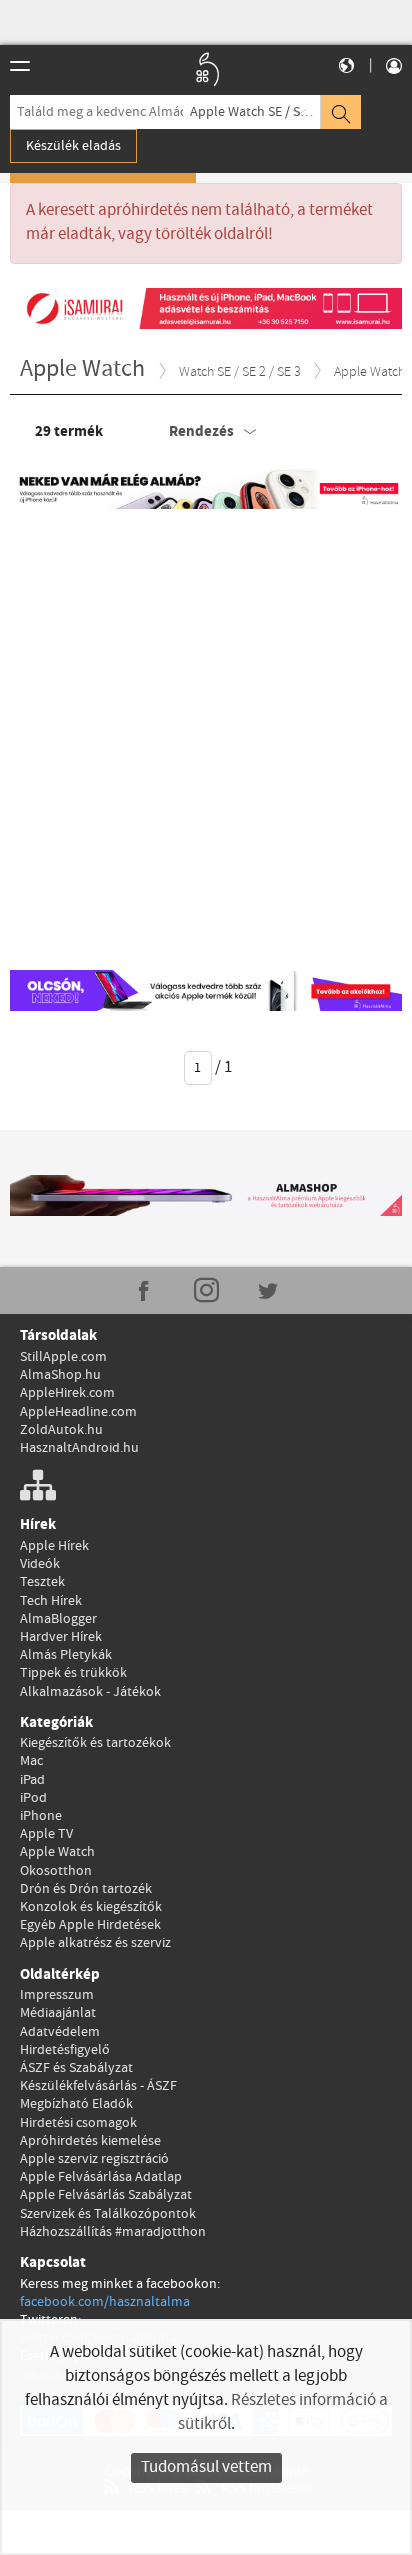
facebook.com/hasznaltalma (105, 2302)
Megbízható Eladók (76, 2104)
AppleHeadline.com (78, 1412)
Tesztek (42, 1582)
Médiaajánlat (58, 2013)
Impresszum (57, 1995)
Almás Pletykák (66, 1655)
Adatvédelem (60, 2032)
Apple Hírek (54, 1546)
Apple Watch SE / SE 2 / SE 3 (255, 112)
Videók (40, 1564)
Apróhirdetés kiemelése (90, 2141)
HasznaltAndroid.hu (79, 1448)
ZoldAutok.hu (61, 1430)
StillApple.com (63, 1357)
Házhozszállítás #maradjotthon (113, 2232)
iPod (33, 1798)
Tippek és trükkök (73, 1673)
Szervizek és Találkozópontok (108, 2214)
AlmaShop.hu (60, 1375)
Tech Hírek (51, 1601)
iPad (32, 1780)
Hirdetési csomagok (78, 2123)
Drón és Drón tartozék (86, 1889)
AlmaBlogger (58, 1619)
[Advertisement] (206, 735)
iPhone (41, 1816)
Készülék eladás (73, 146)
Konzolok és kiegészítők (91, 1907)
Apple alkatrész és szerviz (95, 1943)
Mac (31, 1761)
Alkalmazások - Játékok (90, 1692)
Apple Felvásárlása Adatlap (101, 2177)
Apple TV (46, 1834)
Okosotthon (56, 1871)
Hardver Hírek (61, 1637)
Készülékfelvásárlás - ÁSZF (98, 2086)
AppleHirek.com (67, 1393)
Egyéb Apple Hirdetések (90, 1925)
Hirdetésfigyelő (65, 2050)
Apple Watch (57, 1852)
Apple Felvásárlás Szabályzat (106, 2195)
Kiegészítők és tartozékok (95, 1743)
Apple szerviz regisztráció (94, 2159)
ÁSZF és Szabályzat (76, 2068)
